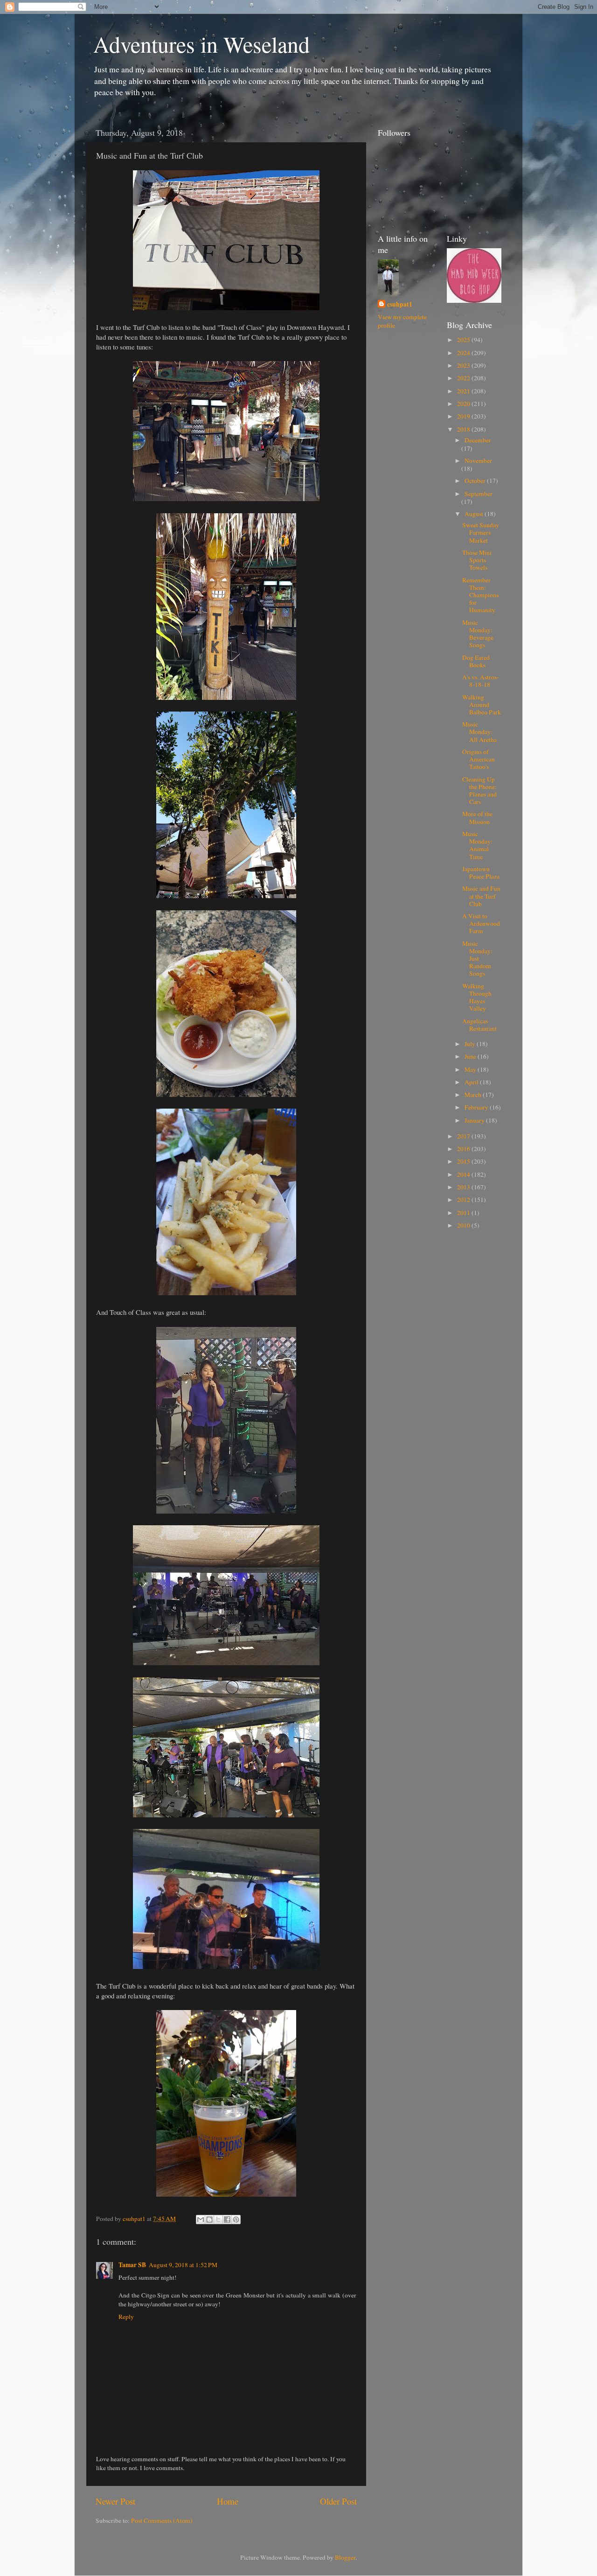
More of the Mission (477, 817)
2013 (464, 1187)
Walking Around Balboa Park (482, 705)
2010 (464, 1225)
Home (228, 2501)
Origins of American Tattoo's (479, 759)
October (476, 481)
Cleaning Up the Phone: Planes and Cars (479, 791)
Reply (126, 2317)
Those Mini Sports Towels (477, 560)
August (475, 514)
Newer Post (115, 2501)
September (479, 494)
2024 (464, 353)
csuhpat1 (400, 304)
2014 (464, 1174)
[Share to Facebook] (227, 2220)
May (471, 1069)
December (478, 440)
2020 (464, 404)
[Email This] (201, 2220)
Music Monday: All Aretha (479, 732)
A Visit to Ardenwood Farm (481, 923)
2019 (464, 416)
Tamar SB (132, 2265)
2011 (464, 1213)
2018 (464, 429)
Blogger (345, 2557)
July (471, 1044)
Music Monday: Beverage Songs (478, 634)
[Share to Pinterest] (236, 2220)
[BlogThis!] (209, 2220)
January (475, 1120)
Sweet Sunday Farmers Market (481, 532)
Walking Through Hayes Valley (477, 997)
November (478, 461)
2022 (464, 378)
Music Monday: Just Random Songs (477, 959)
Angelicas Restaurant (479, 1025)
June (471, 1056)
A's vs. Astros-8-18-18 (481, 681)
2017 (464, 1136)
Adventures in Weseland (201, 44)
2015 (464, 1161)
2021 (464, 391)
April (472, 1082)
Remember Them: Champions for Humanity (480, 595)
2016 (464, 1149)
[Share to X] (218, 2220)
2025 (464, 340)
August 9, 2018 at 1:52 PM (183, 2265)
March (474, 1095)
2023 (464, 365)
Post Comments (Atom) (162, 2520)
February (477, 1107)
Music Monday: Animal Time (477, 845)
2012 (464, 1200)
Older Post (338, 2501)
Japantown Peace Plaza (481, 873)
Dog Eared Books (476, 661)
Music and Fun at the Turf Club (481, 896)
